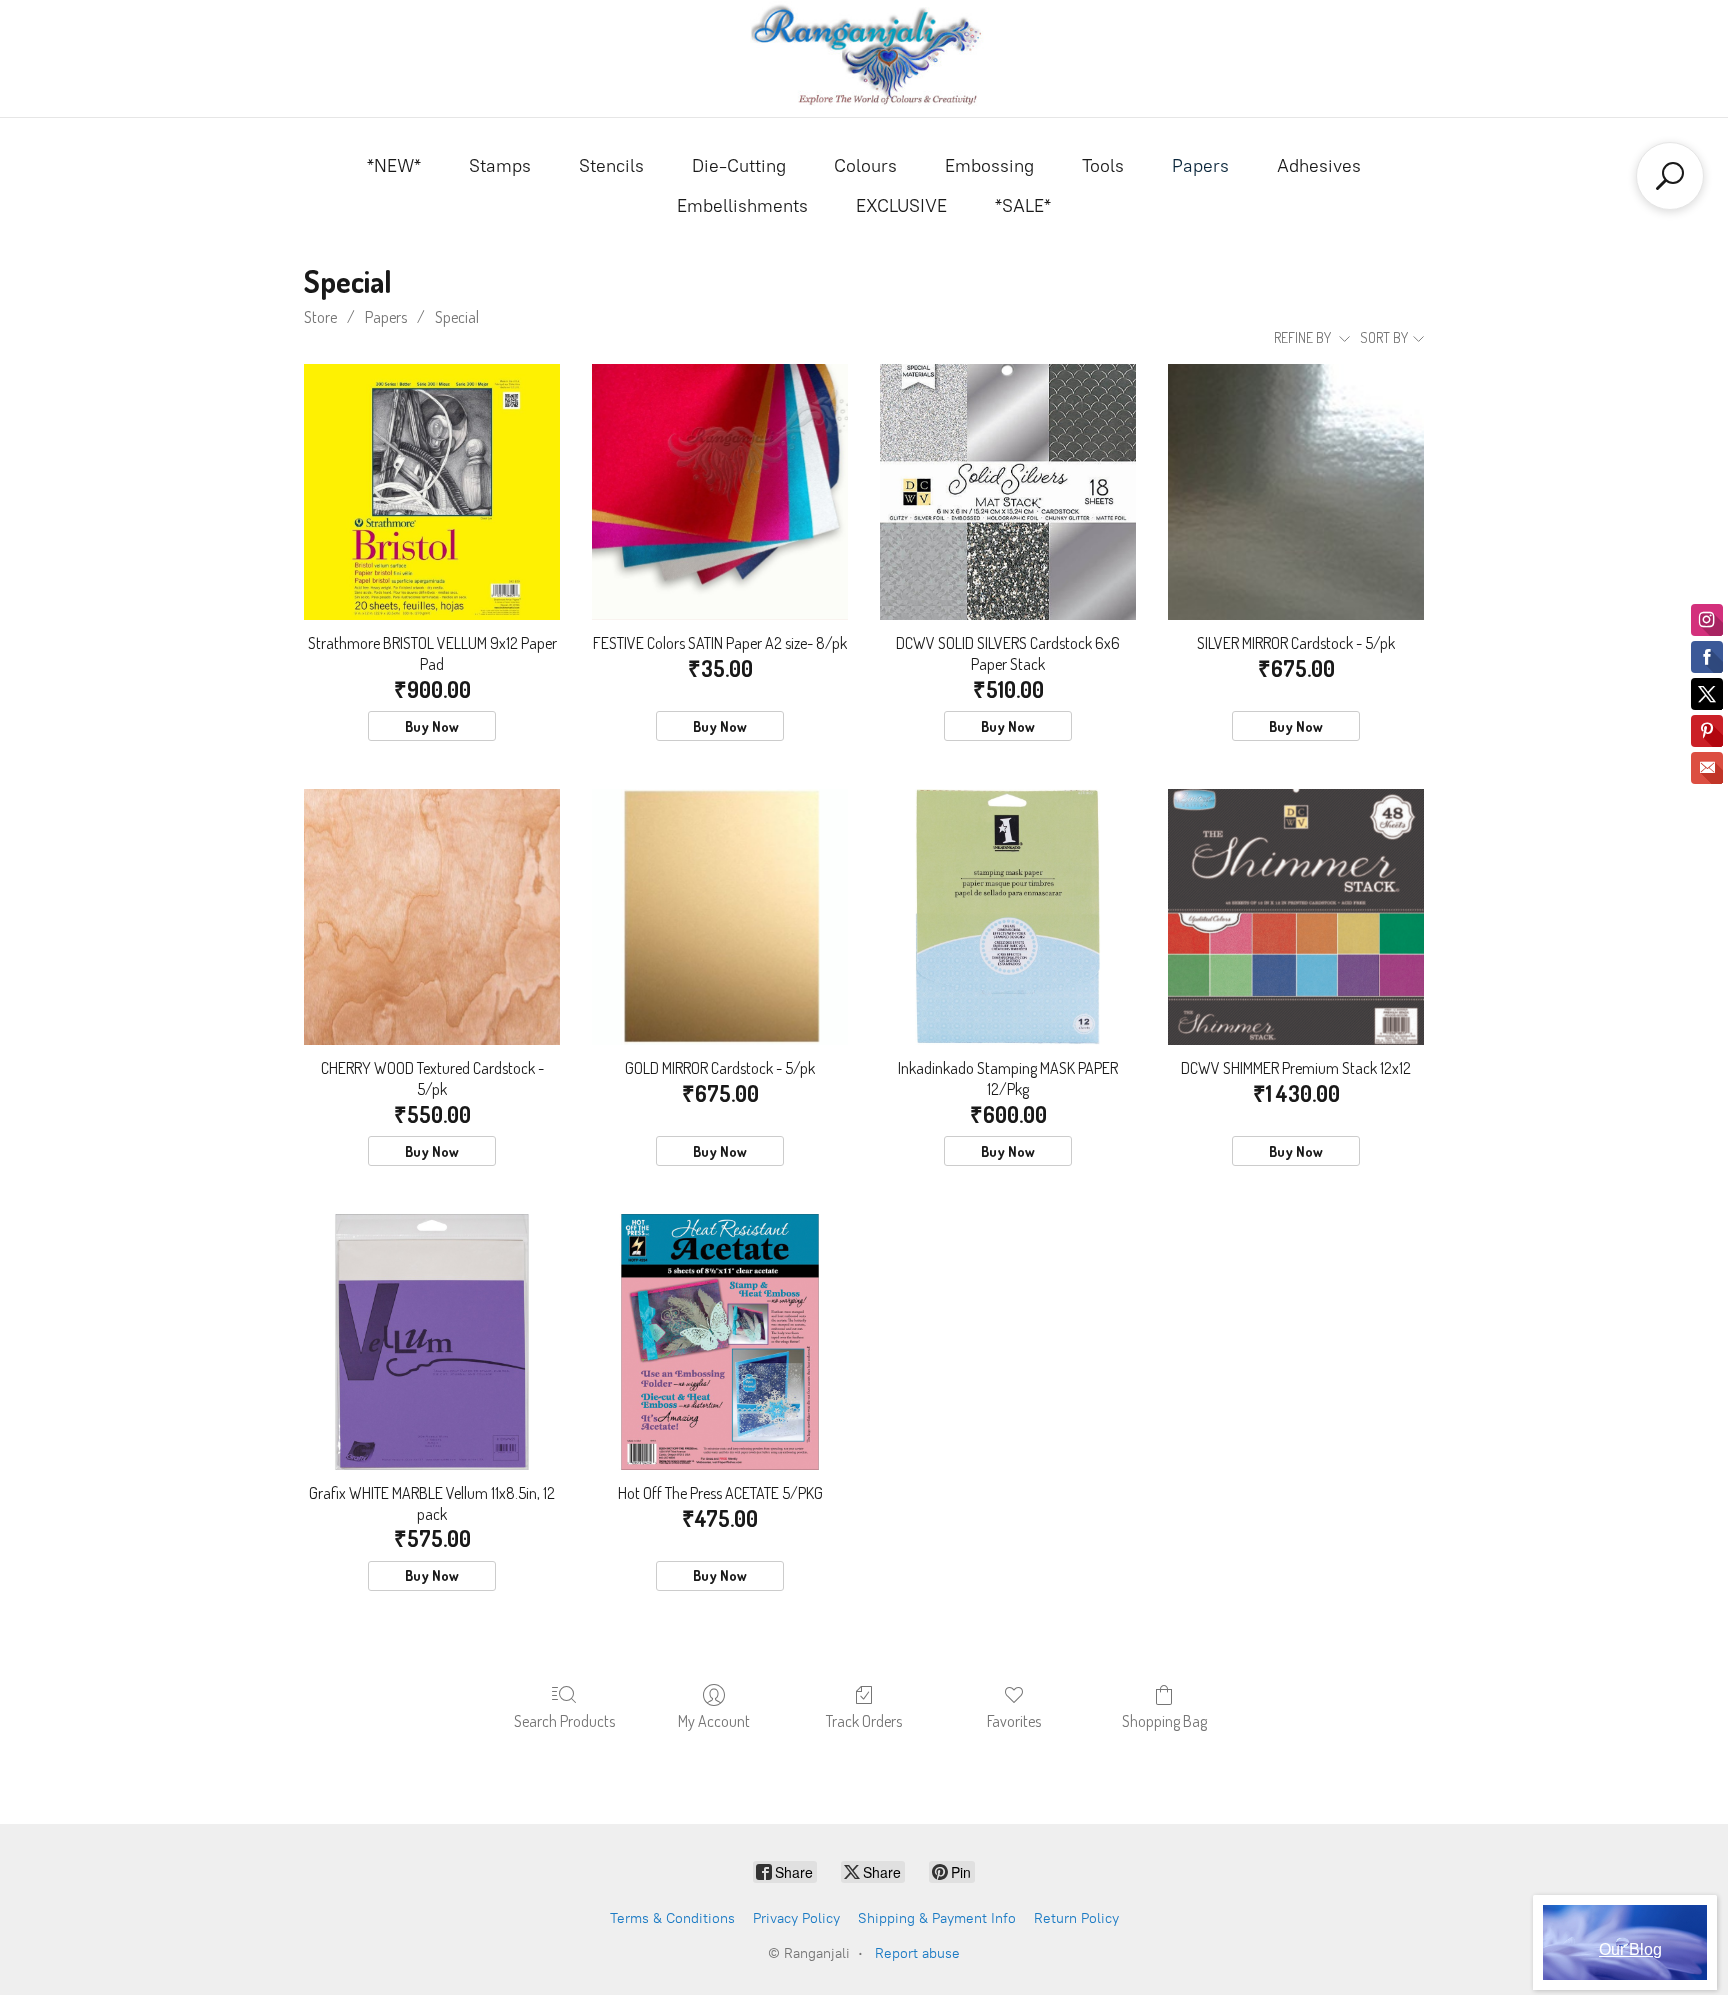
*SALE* (1023, 206)
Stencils (611, 166)
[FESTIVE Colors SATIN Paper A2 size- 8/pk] (720, 492)
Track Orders (864, 1721)
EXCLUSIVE (901, 206)
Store (320, 317)
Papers (1200, 166)
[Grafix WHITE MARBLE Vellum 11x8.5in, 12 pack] (432, 1342)
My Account (714, 1721)
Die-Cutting (739, 166)
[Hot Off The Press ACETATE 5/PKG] (720, 1342)
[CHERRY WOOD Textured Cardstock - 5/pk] (432, 917)
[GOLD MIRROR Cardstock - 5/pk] (720, 917)
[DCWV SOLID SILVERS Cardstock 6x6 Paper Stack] (1008, 492)
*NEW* (394, 166)
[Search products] (1670, 176)
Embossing (989, 166)
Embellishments (742, 206)
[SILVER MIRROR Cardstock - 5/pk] (1296, 492)
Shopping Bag (1164, 1721)
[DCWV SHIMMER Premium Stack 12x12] (1296, 917)
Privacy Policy (796, 1918)
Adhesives (1319, 166)
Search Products (564, 1721)
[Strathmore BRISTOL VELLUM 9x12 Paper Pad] (432, 492)
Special (457, 317)
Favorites (1014, 1721)
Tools (1103, 166)
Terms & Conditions (672, 1918)
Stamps (500, 166)
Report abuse (917, 1953)
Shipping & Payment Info (937, 1918)
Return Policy (1076, 1918)
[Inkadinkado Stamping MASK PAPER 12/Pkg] (1008, 917)
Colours (865, 166)
